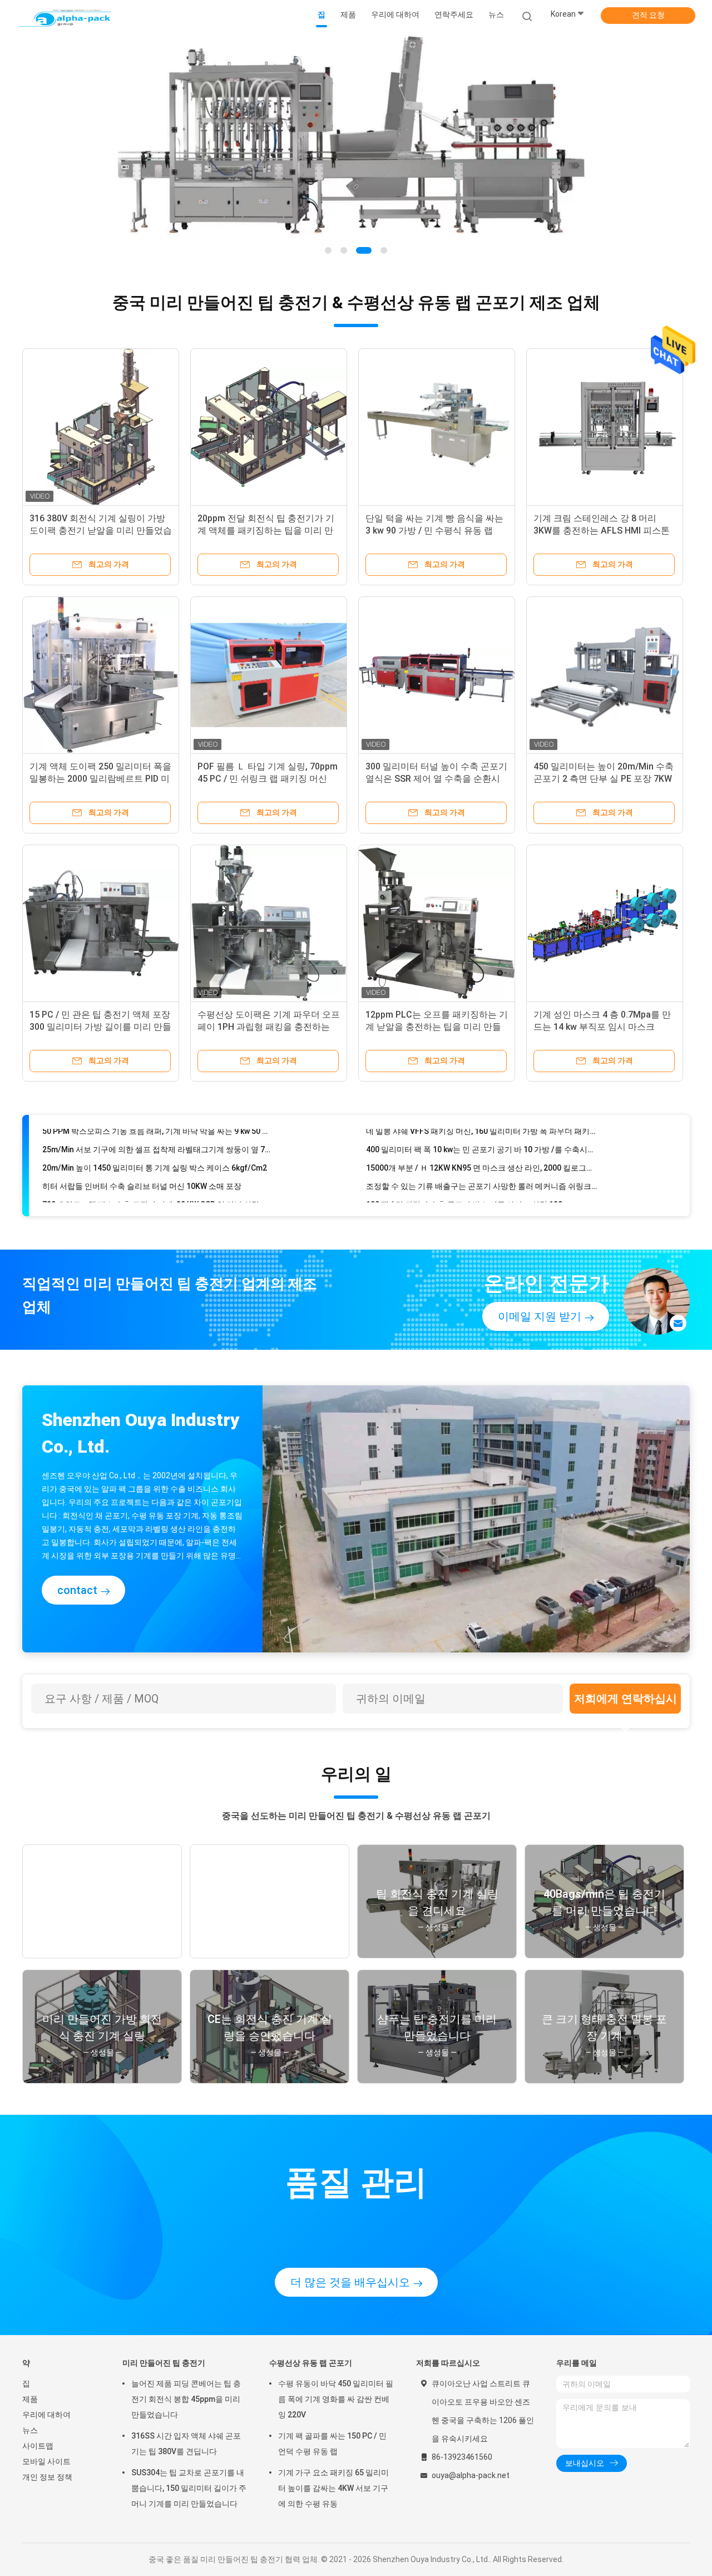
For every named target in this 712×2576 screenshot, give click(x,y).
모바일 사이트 (46, 2461)
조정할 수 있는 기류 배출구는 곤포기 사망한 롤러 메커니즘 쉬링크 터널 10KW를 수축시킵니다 (482, 1162)
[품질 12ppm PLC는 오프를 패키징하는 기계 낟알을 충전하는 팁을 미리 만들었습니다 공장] (437, 923)
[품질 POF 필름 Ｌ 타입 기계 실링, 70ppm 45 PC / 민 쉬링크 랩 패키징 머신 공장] (269, 675)
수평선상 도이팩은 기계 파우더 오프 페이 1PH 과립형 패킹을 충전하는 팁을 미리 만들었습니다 (269, 1027)
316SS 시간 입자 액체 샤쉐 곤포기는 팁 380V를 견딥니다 (186, 2444)
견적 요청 (648, 15)
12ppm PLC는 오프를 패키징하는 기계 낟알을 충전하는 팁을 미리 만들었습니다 (437, 1027)
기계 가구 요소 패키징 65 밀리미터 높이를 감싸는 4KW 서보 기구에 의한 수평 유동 (333, 2488)
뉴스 (30, 2430)
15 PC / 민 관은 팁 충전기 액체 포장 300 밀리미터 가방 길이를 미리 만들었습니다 (100, 1027)
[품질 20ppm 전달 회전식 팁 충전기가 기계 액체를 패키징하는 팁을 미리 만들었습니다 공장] (269, 427)
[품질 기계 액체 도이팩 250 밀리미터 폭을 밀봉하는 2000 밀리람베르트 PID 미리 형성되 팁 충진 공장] (101, 675)
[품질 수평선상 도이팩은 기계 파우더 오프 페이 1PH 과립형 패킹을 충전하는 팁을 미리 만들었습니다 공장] (269, 923)
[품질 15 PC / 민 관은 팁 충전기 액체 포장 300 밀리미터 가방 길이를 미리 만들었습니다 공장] (101, 923)
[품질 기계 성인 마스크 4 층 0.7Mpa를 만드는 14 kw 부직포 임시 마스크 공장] (605, 923)
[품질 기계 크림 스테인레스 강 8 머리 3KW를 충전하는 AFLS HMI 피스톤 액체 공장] (605, 427)
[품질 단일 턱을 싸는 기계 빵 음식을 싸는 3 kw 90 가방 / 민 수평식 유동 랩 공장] (437, 427)
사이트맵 (38, 2446)
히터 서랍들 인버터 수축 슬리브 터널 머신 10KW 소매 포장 (142, 1162)
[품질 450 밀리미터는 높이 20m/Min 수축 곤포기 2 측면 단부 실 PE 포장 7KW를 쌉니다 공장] (605, 675)
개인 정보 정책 (47, 2477)
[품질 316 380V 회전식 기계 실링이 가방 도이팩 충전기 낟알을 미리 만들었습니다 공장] (101, 427)
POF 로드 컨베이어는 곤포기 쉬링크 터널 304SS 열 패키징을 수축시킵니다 (482, 1198)
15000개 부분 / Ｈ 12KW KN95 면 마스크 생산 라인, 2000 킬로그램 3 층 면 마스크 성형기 (482, 1143)
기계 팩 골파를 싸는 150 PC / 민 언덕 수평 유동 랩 (332, 2444)
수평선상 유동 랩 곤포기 (311, 2363)
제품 (30, 2399)
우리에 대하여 (46, 2415)
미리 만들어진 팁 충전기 (164, 2363)
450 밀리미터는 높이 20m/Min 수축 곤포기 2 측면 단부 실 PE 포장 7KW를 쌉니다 (604, 779)
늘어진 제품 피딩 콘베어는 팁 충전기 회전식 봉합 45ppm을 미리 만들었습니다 (186, 2399)
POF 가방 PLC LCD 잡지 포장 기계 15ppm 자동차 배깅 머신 (143, 1198)
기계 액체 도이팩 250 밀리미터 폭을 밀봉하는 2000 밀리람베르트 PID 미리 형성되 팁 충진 (100, 779)
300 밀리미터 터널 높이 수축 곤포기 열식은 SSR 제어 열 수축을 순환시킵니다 (436, 779)
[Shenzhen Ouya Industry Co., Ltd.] (66, 17)
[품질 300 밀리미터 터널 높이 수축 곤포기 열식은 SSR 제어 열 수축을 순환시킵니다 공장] (437, 675)
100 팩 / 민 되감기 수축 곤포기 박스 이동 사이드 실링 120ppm (472, 1180)
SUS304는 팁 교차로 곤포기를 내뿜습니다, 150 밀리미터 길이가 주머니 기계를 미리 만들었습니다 (189, 2488)
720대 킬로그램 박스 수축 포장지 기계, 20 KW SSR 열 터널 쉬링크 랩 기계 (158, 1180)
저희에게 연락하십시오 (626, 1703)
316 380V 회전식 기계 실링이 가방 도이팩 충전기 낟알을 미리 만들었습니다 (101, 531)
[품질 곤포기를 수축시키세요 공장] (356, 150)
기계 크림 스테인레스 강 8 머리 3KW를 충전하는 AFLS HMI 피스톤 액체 (602, 531)
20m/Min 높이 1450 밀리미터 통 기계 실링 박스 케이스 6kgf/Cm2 (155, 1143)
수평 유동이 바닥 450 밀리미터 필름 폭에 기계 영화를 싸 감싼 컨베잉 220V (336, 2399)
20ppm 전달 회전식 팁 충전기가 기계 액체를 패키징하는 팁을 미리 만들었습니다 (266, 531)
